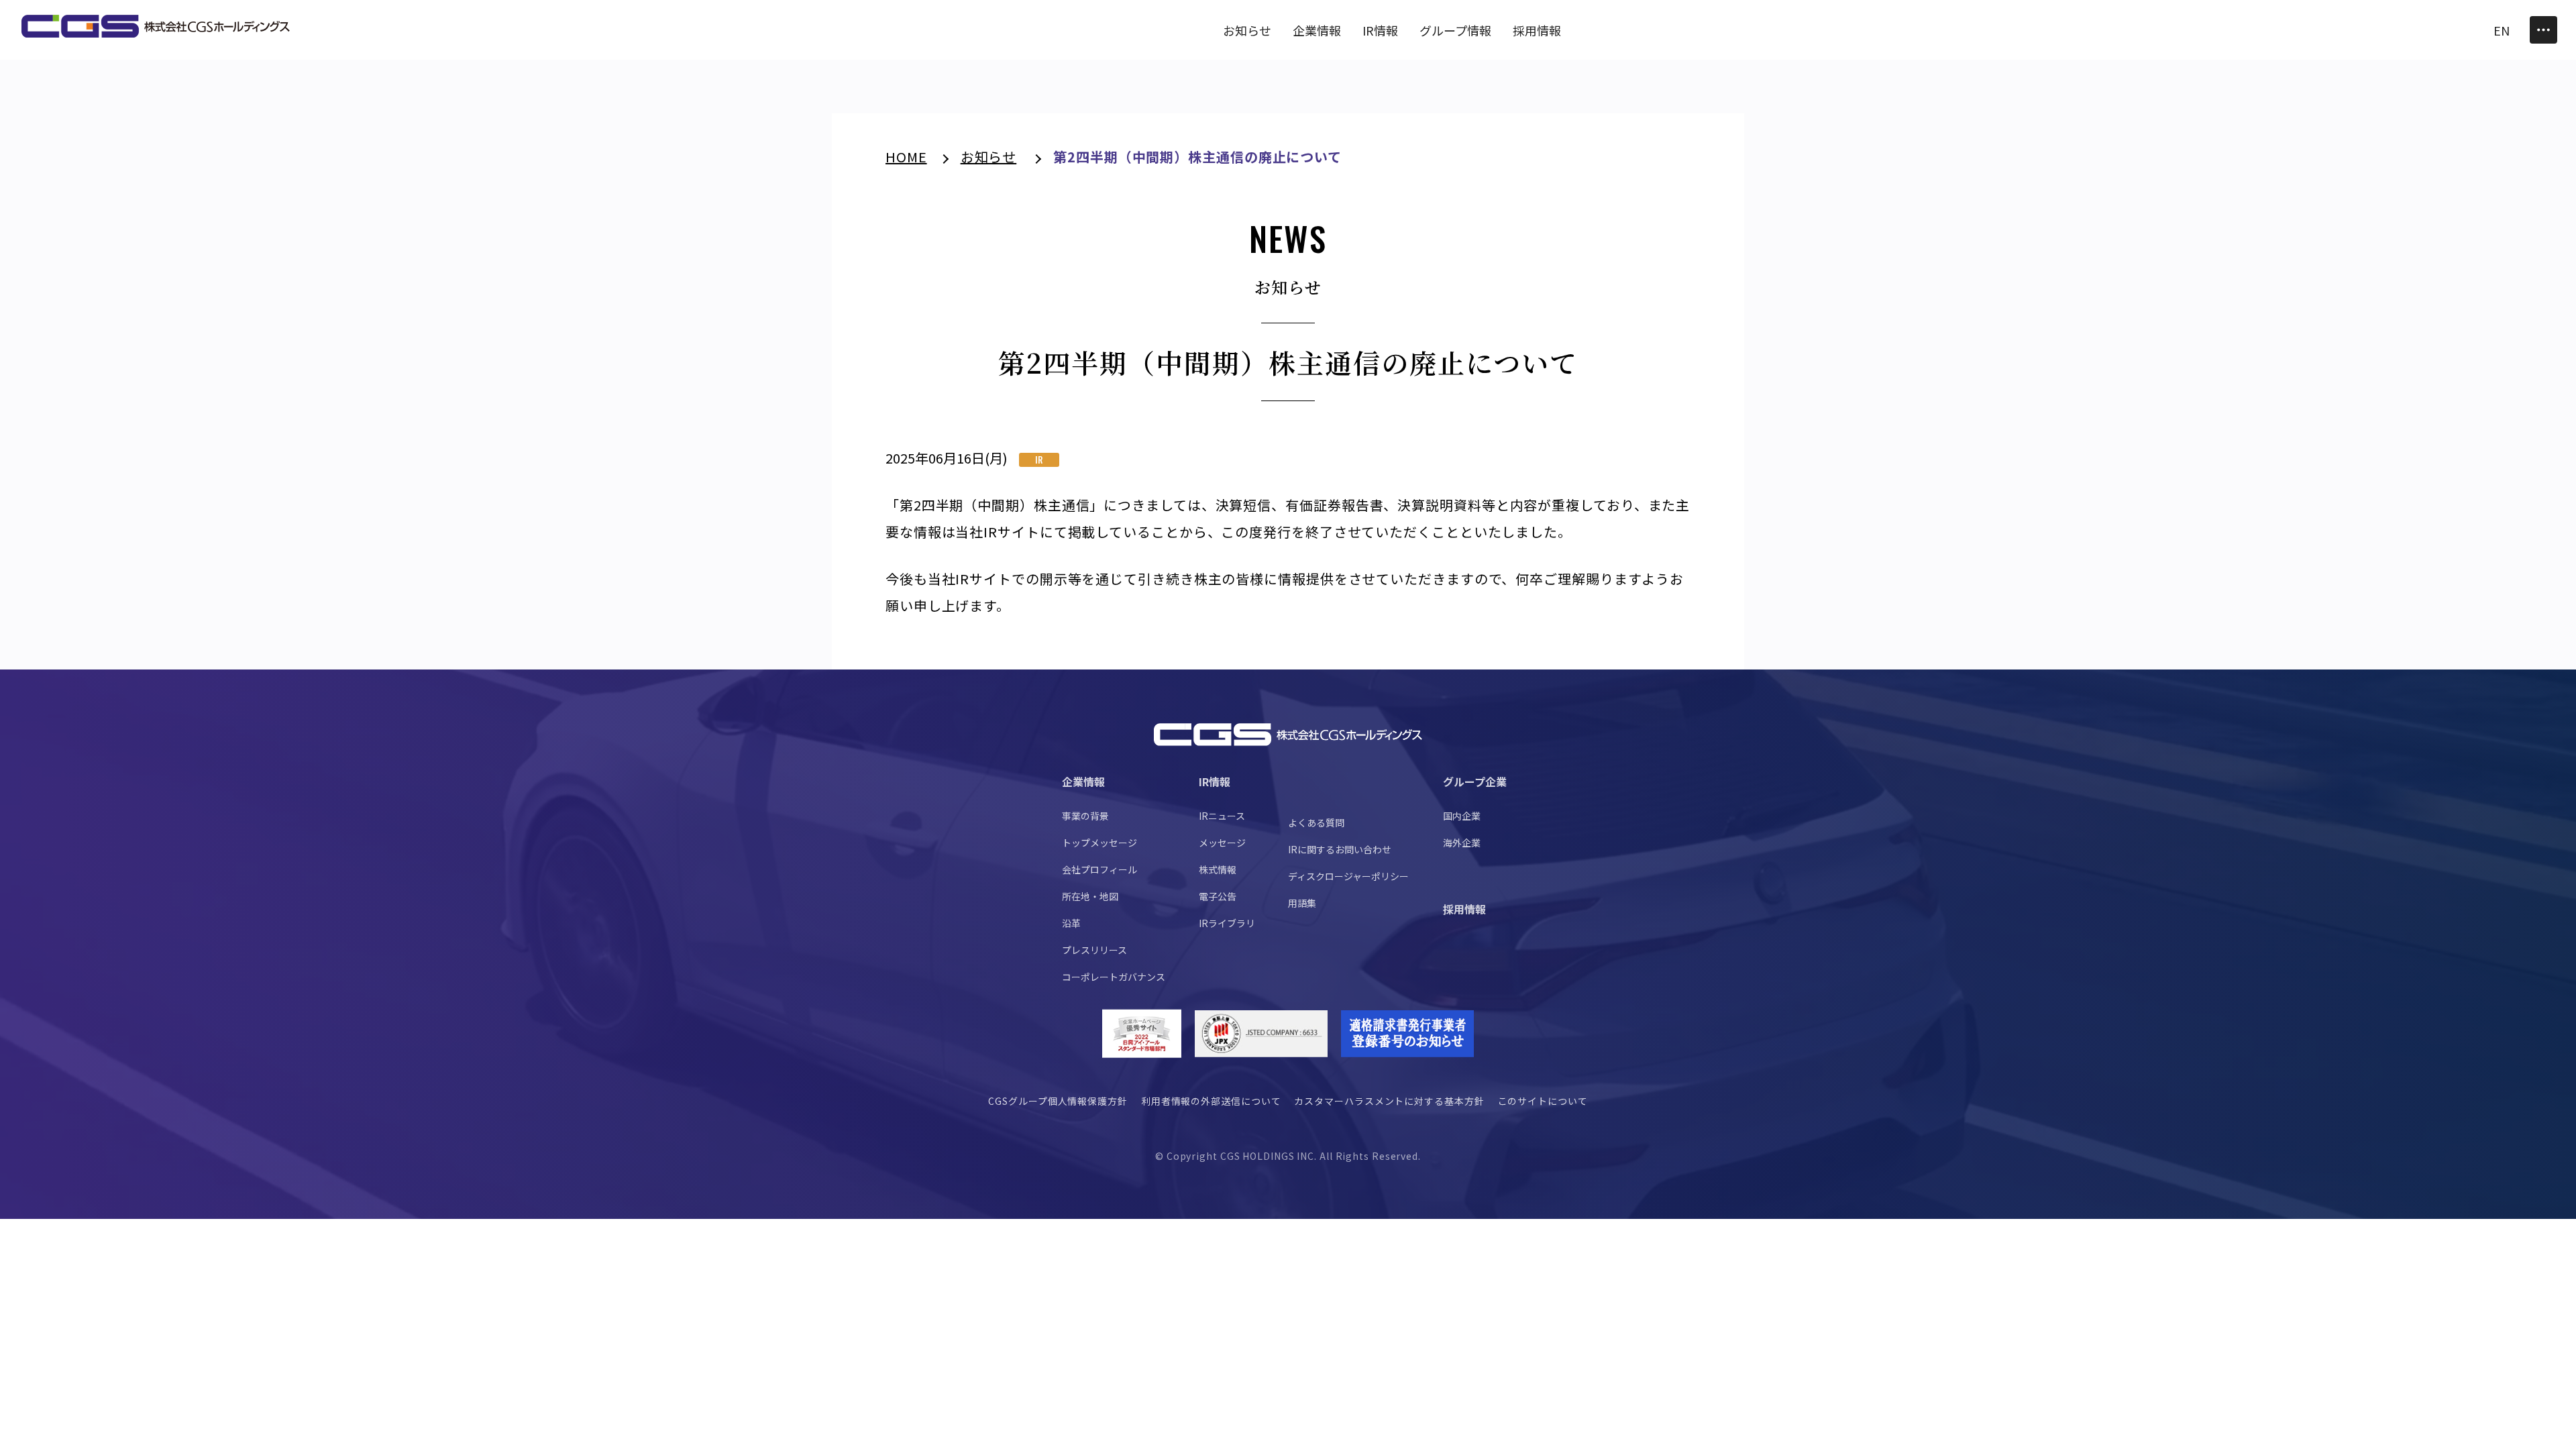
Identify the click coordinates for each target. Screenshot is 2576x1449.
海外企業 (1462, 843)
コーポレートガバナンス (1114, 977)
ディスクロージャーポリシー (1348, 876)
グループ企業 (1475, 782)
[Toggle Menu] (2543, 30)
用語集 (1302, 903)
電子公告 (1218, 896)
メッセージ (1222, 843)
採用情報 (1464, 909)
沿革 (1071, 923)
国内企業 (1462, 816)
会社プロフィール (1099, 869)
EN (2502, 30)
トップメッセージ (1099, 843)
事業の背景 (1085, 816)
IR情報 (1215, 782)
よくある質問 (1316, 822)
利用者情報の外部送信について (1211, 1101)
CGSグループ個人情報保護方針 (1058, 1101)
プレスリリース (1094, 950)
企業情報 (1083, 782)
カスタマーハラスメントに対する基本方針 (1389, 1101)
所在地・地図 (1090, 896)
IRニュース (1222, 816)
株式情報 (1218, 869)
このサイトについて (1543, 1101)
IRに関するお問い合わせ (1340, 849)
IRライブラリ (1227, 923)
